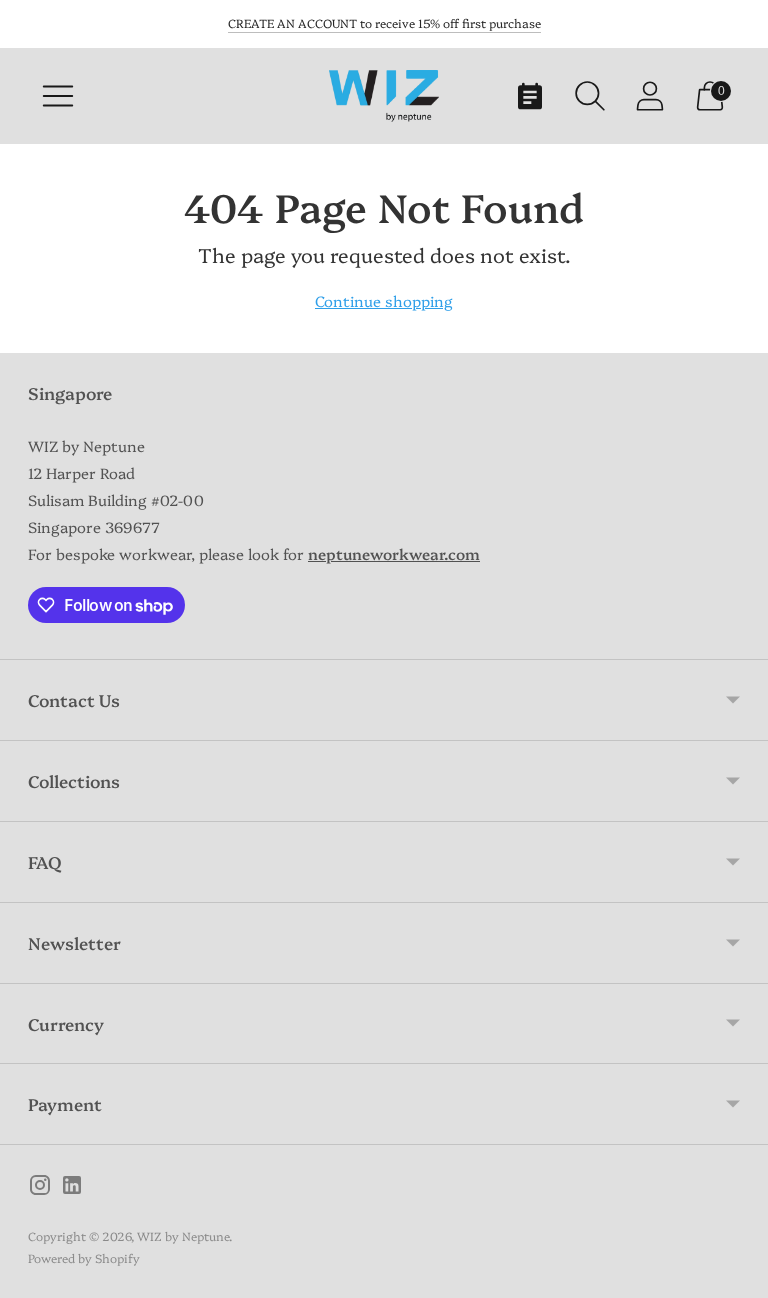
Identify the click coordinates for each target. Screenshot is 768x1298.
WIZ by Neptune (183, 1235)
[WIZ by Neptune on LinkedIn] (72, 1187)
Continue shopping (384, 300)
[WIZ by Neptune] (384, 95)
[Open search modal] (590, 96)
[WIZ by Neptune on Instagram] (40, 1187)
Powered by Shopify (84, 1257)
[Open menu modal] (58, 96)
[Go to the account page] (650, 96)
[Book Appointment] (530, 96)
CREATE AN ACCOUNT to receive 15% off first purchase (384, 22)
